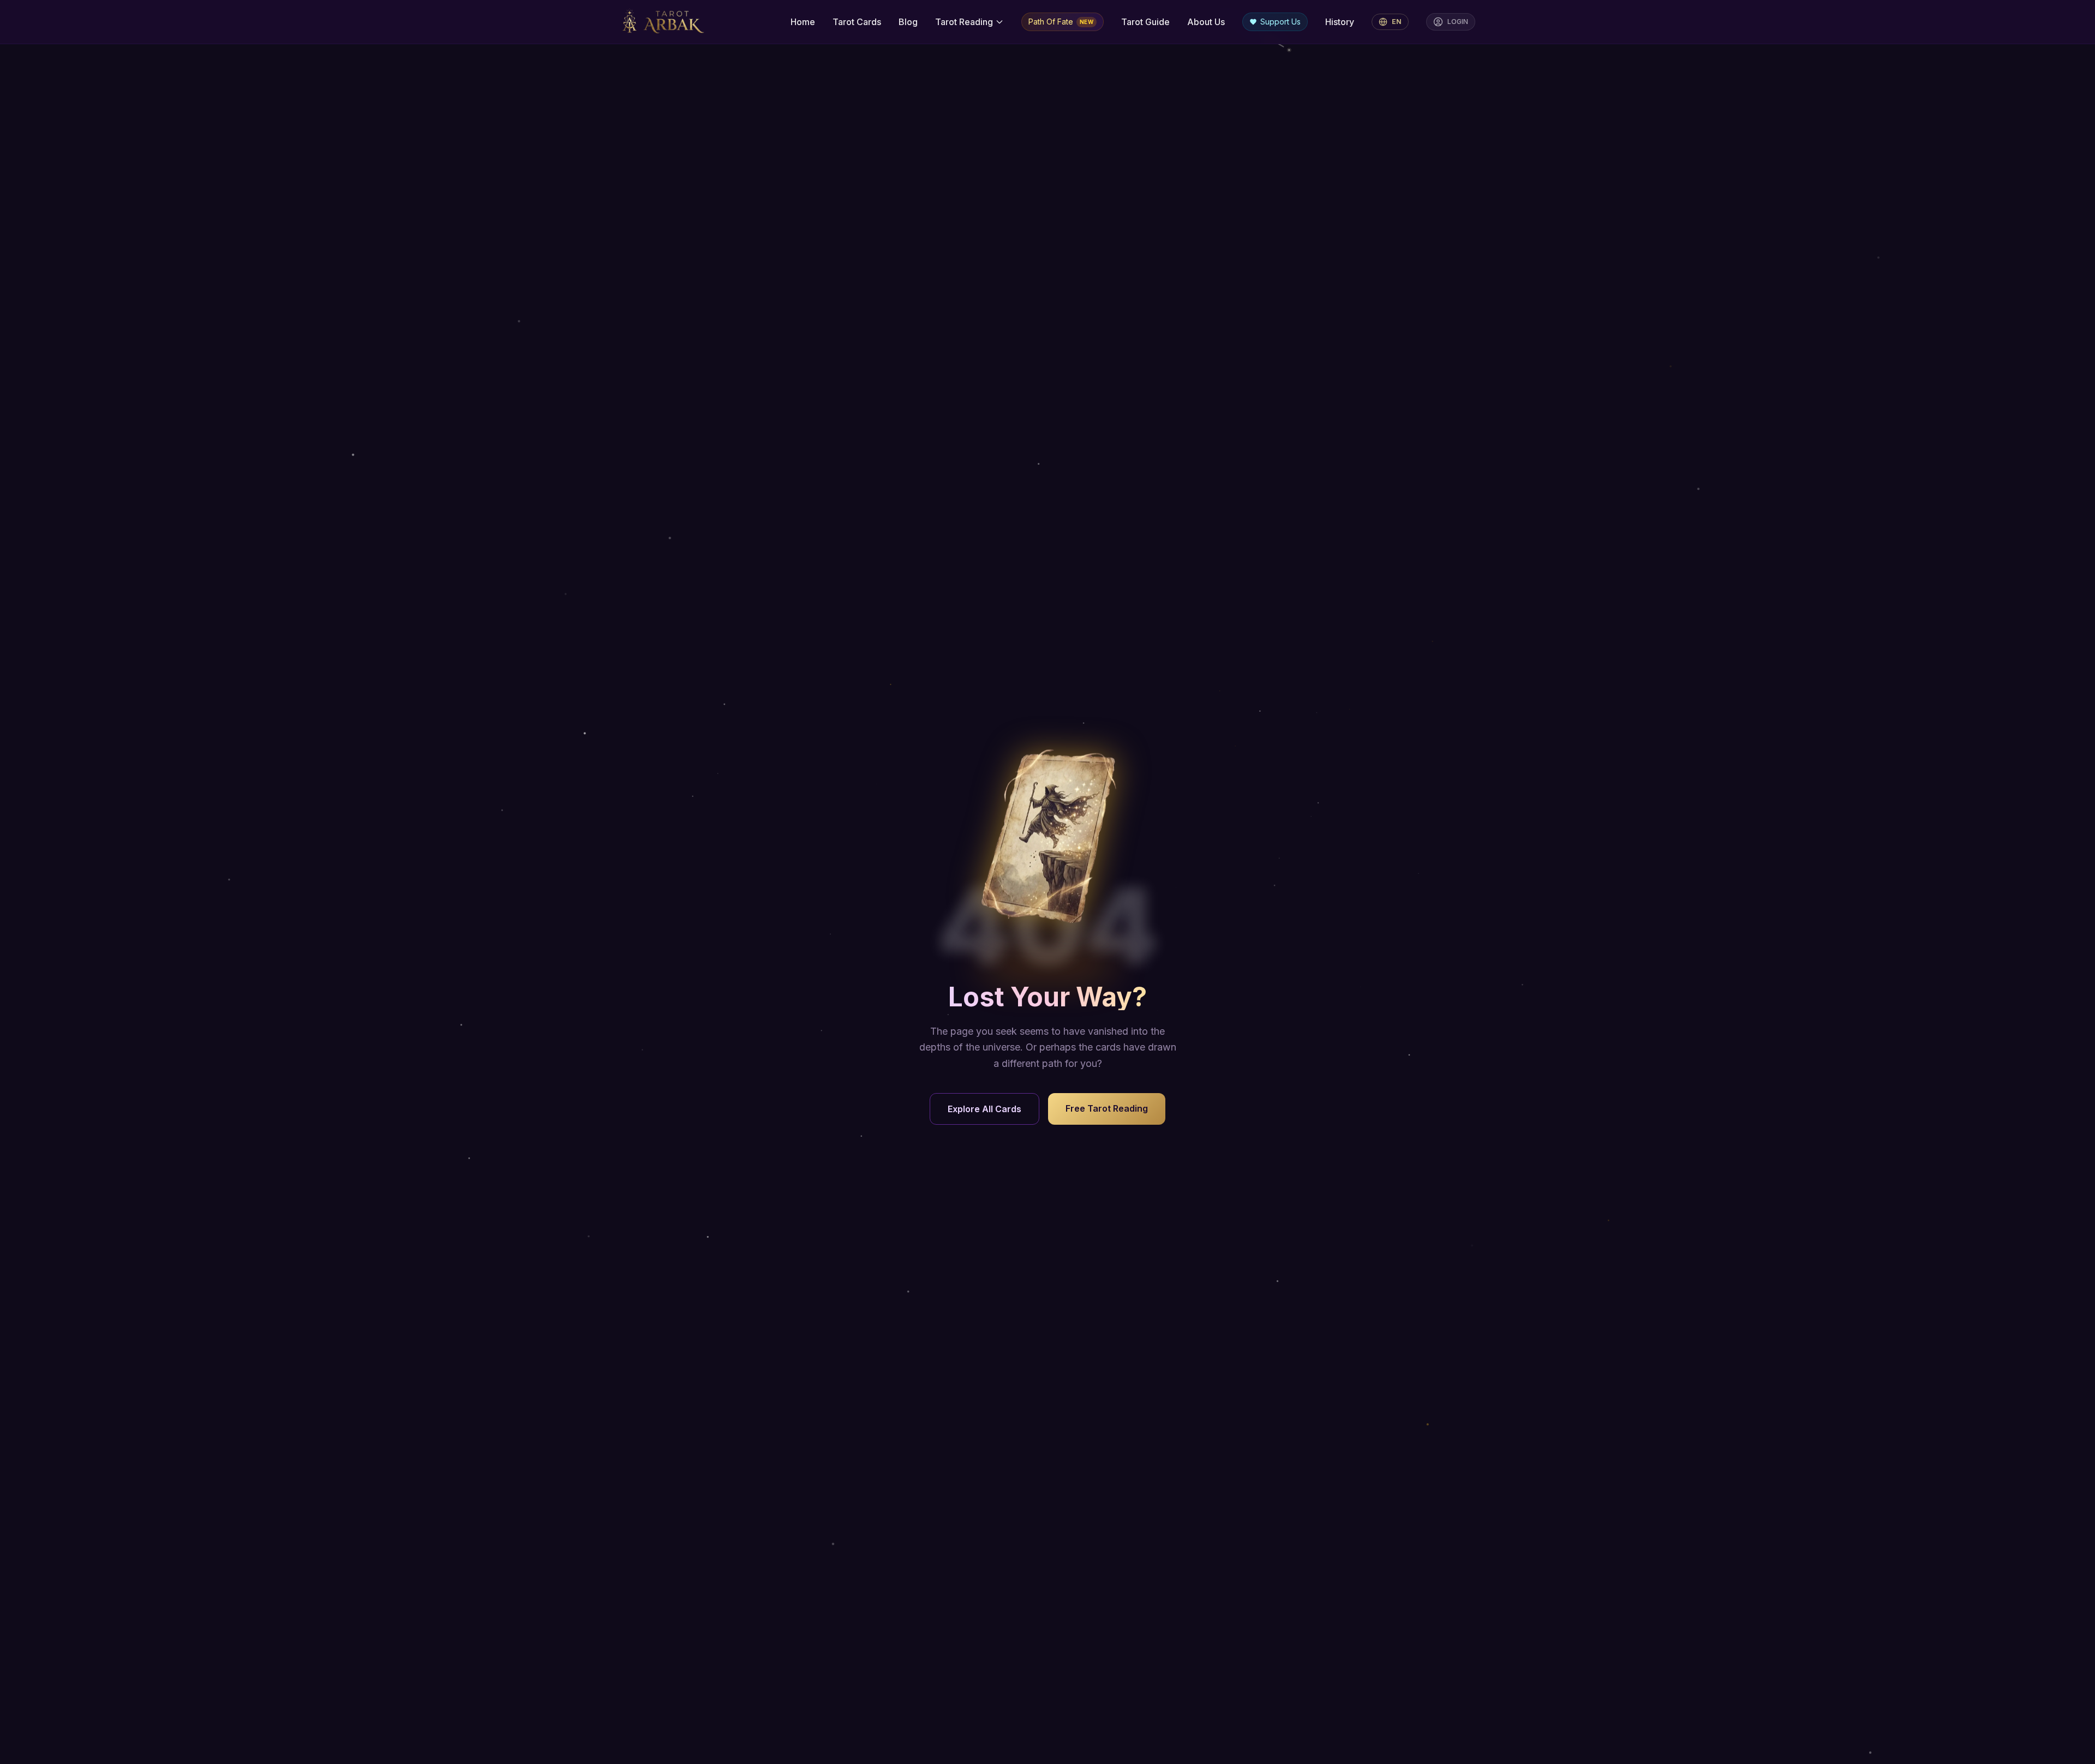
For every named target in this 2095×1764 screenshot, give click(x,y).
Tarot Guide (1145, 22)
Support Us (1280, 22)
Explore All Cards (984, 1109)
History (1340, 22)
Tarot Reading (964, 22)
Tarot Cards (857, 22)
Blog (908, 22)
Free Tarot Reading (1107, 1108)
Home (803, 22)
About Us (1206, 22)
